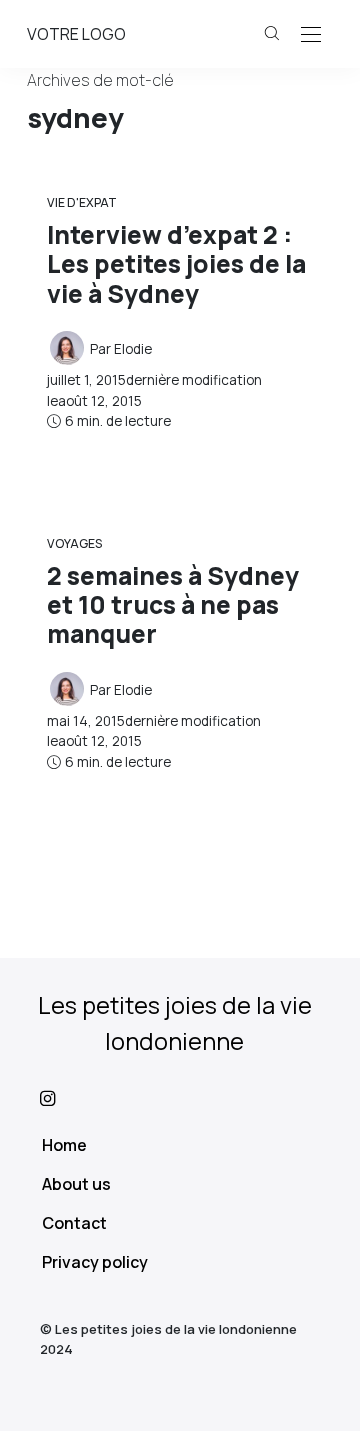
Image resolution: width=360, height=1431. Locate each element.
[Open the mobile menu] (311, 35)
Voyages (74, 543)
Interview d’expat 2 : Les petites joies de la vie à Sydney (176, 264)
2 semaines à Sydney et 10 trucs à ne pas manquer (173, 605)
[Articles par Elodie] (67, 347)
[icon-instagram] (180, 1098)
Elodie (133, 349)
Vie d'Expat (82, 202)
